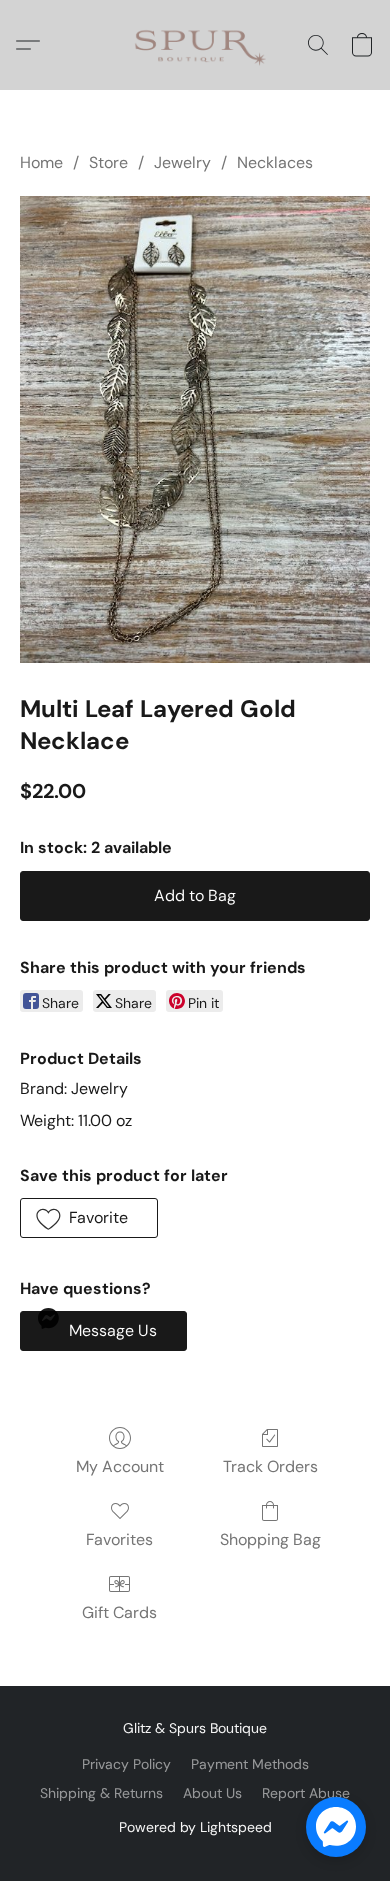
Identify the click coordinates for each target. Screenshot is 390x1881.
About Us (212, 1793)
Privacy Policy (126, 1764)
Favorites (119, 1539)
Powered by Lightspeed (195, 1827)
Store (108, 162)
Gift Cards (119, 1612)
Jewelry (182, 162)
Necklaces (275, 162)
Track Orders (270, 1466)
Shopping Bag (270, 1539)
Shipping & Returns (101, 1793)
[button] (195, 45)
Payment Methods (250, 1764)
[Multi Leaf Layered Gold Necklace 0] (195, 429)
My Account (120, 1466)
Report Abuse (306, 1793)
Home (41, 162)
